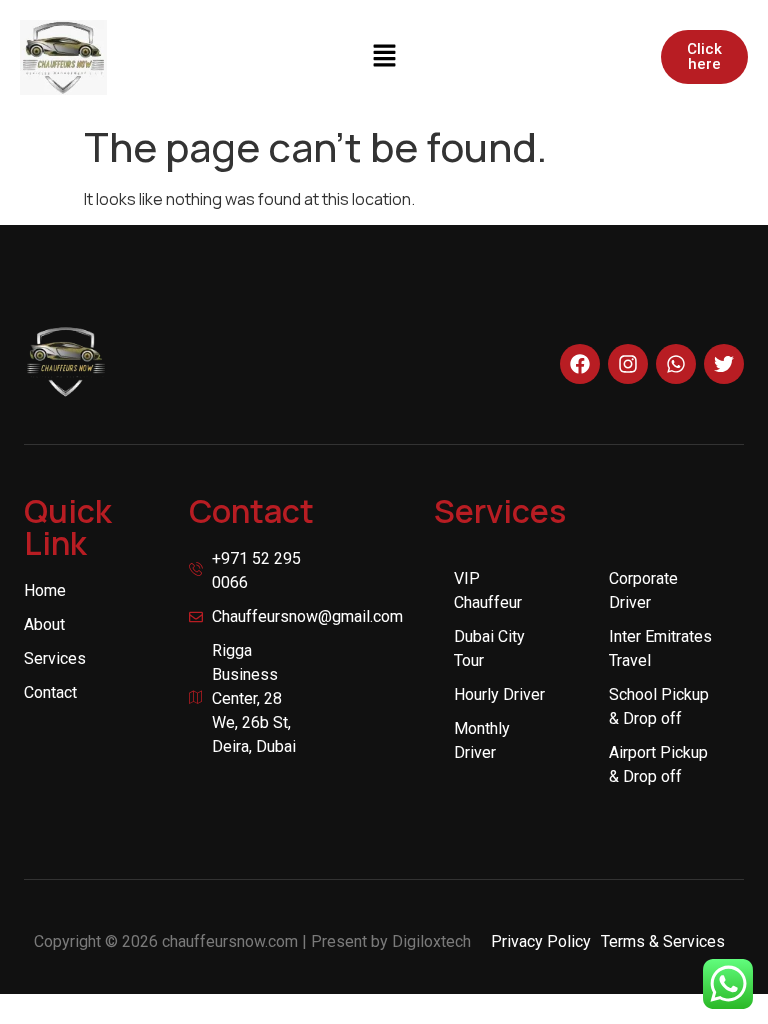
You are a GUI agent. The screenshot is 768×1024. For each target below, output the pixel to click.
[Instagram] (628, 364)
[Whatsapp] (676, 364)
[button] (384, 57)
